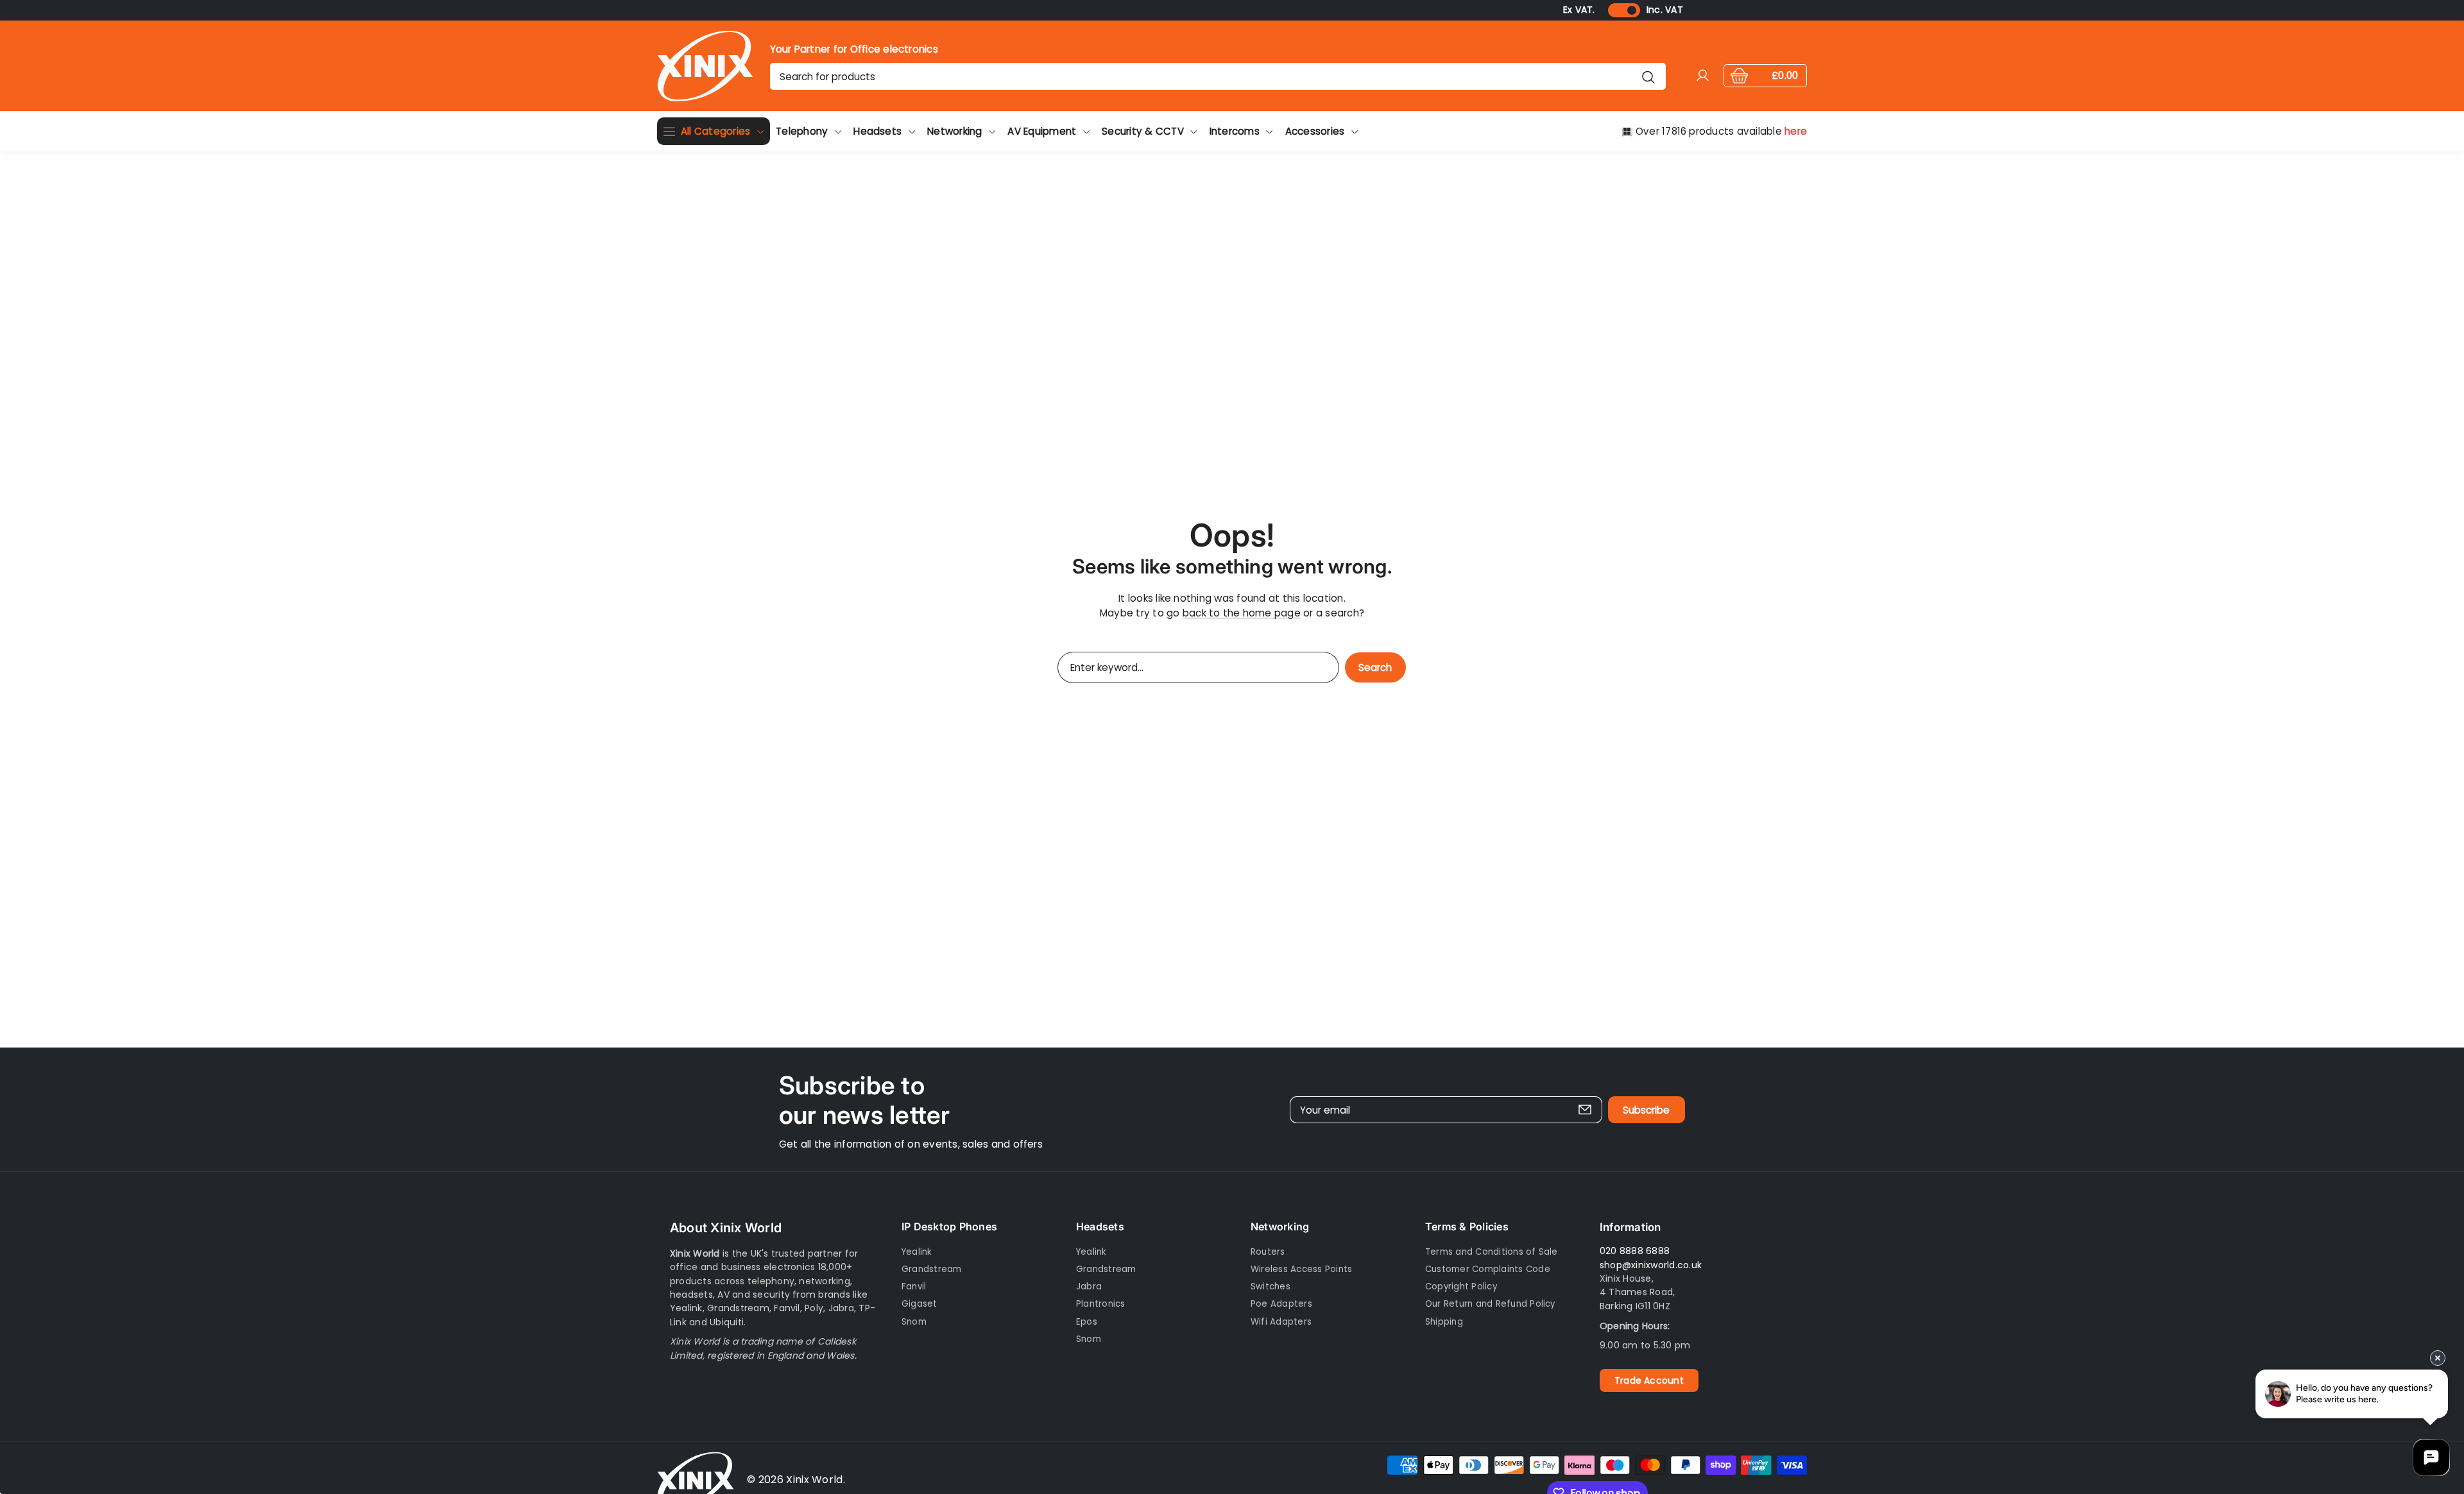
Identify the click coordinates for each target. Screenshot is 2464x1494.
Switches (1270, 1287)
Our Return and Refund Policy (1490, 1304)
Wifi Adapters (1281, 1322)
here (1796, 131)
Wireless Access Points (1301, 1270)
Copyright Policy (1461, 1287)
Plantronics (1101, 1304)
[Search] (1648, 76)
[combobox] (1218, 76)
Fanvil (914, 1287)
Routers (1268, 1252)
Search (1375, 667)
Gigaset (920, 1304)
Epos (1087, 1322)
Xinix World (815, 1480)
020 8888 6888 (1635, 1252)
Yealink (917, 1252)
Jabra (1089, 1287)
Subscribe (1646, 1109)
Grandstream (932, 1270)
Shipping (1444, 1322)
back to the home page (1242, 613)
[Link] (705, 66)
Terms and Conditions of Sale (1492, 1252)
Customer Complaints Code (1488, 1270)
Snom (914, 1322)
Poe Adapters (1281, 1304)
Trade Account (1649, 1380)
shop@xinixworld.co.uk (1651, 1265)
